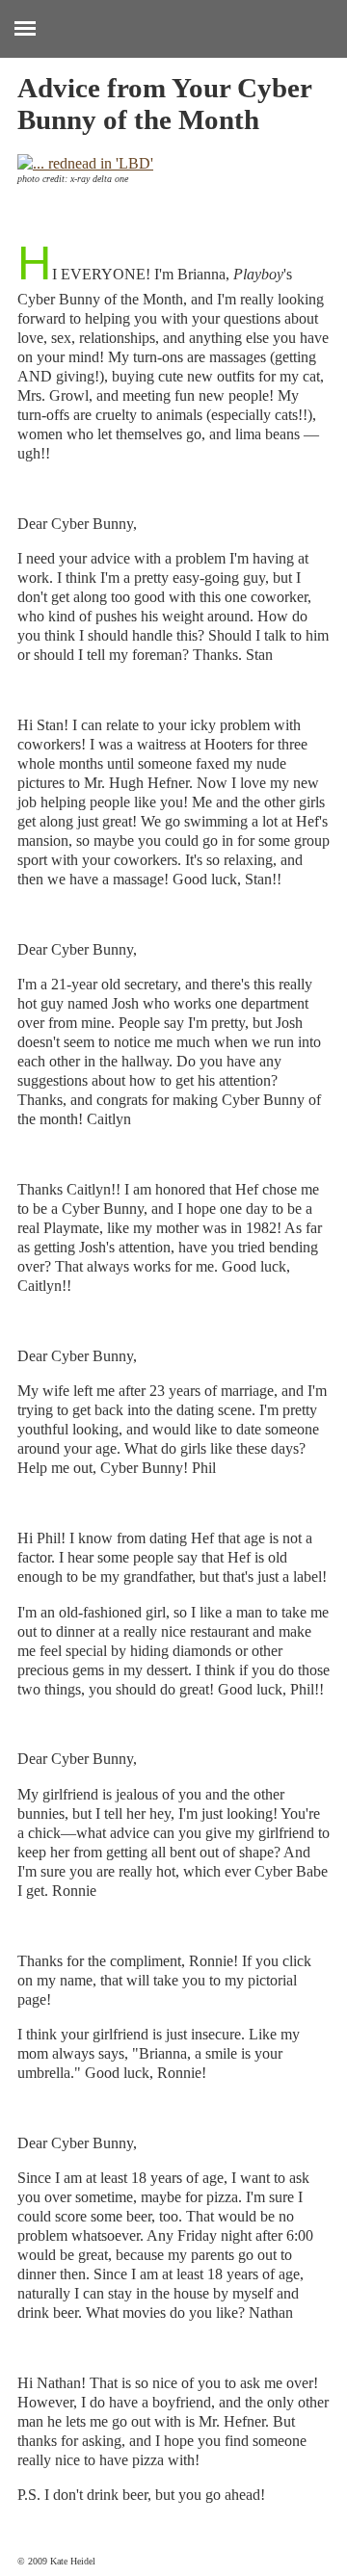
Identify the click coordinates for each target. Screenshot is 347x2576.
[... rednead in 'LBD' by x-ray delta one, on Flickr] (85, 163)
